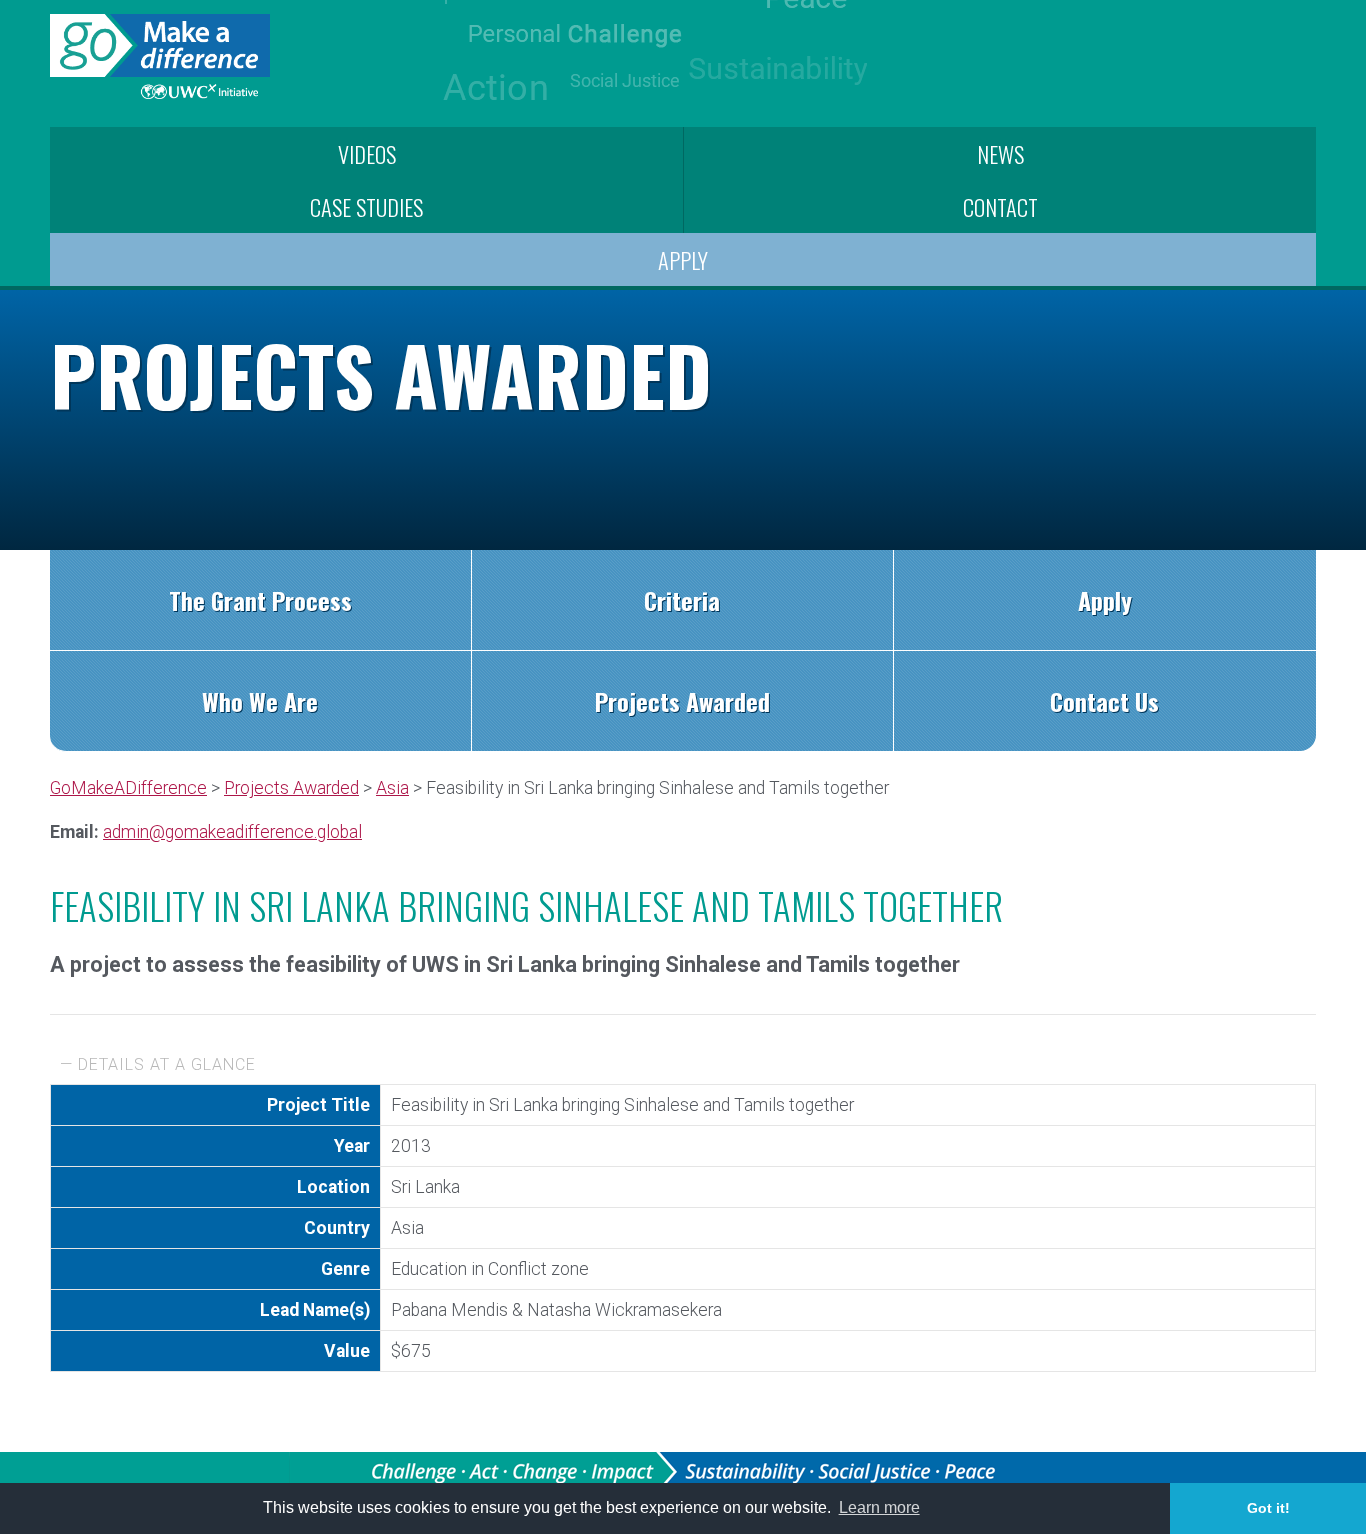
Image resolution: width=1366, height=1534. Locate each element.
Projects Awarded (682, 701)
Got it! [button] (1268, 1508)
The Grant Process (260, 600)
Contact (1000, 206)
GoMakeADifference (128, 788)
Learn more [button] (879, 1507)
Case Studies (366, 206)
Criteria (682, 600)
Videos (367, 153)
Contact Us (1104, 701)
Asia (392, 788)
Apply (683, 259)
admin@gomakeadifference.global (232, 832)
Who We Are (260, 701)
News (1000, 153)
